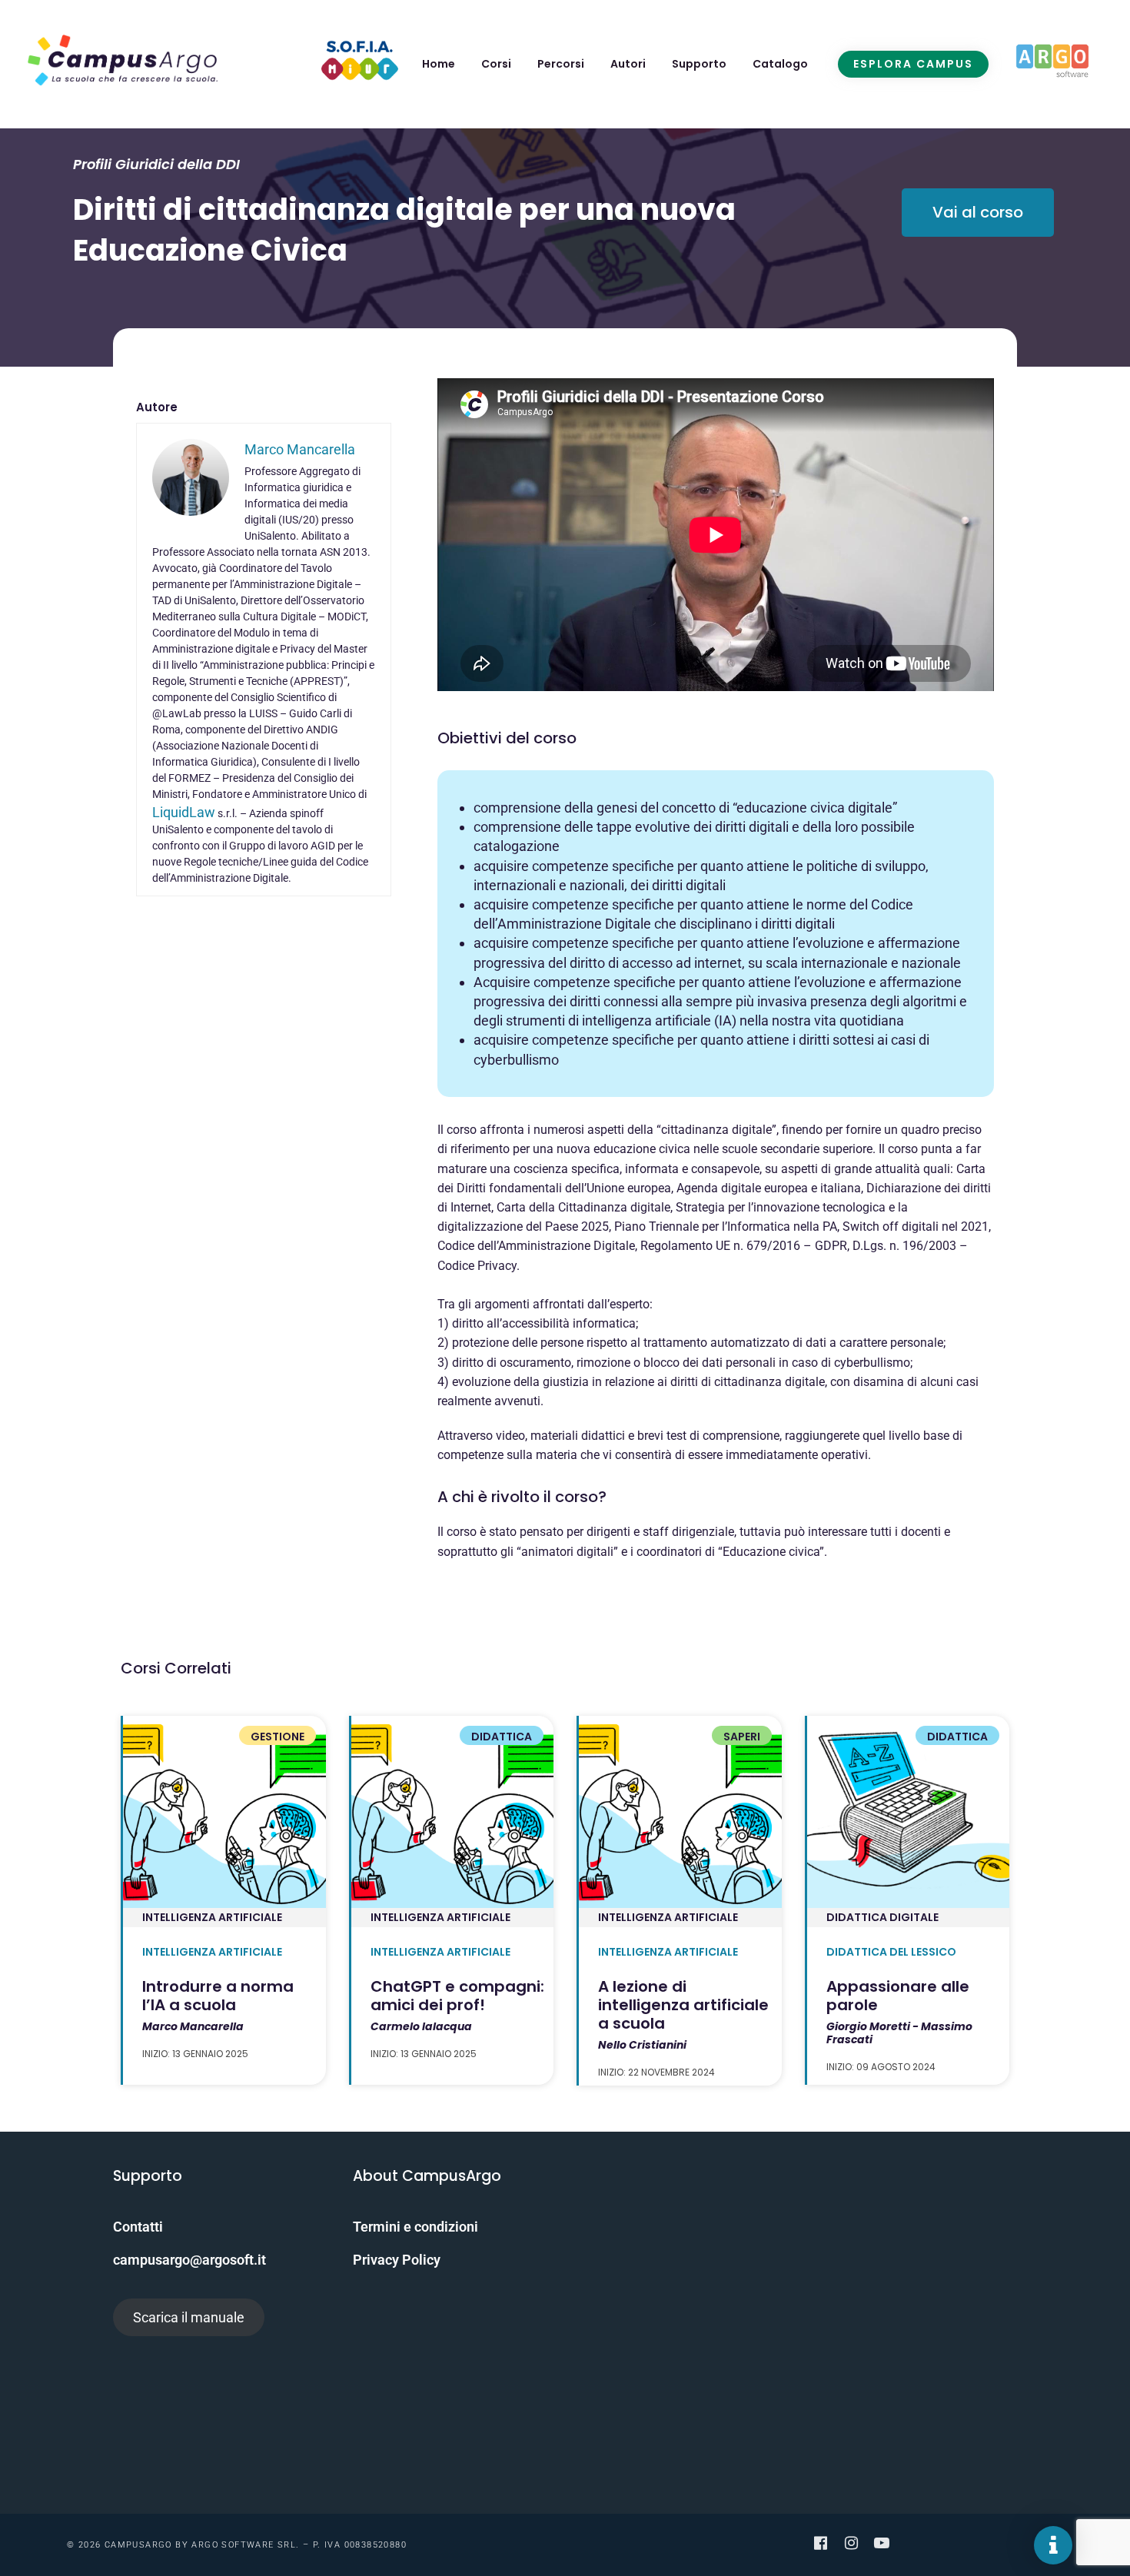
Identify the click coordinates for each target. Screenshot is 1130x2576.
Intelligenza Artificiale (212, 1917)
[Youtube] (882, 2543)
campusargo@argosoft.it (189, 2260)
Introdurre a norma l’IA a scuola (218, 1996)
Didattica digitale (882, 1917)
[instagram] (851, 2543)
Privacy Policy (397, 2260)
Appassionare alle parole (898, 1996)
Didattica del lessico (891, 1952)
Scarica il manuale (189, 2317)
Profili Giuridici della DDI (156, 164)
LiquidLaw (184, 812)
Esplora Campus (913, 64)
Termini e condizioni (415, 2227)
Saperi (742, 1737)
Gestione (278, 1737)
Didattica (502, 1737)
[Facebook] (820, 2543)
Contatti (138, 2227)
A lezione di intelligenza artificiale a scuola (683, 2005)
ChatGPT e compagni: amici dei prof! (457, 1996)
